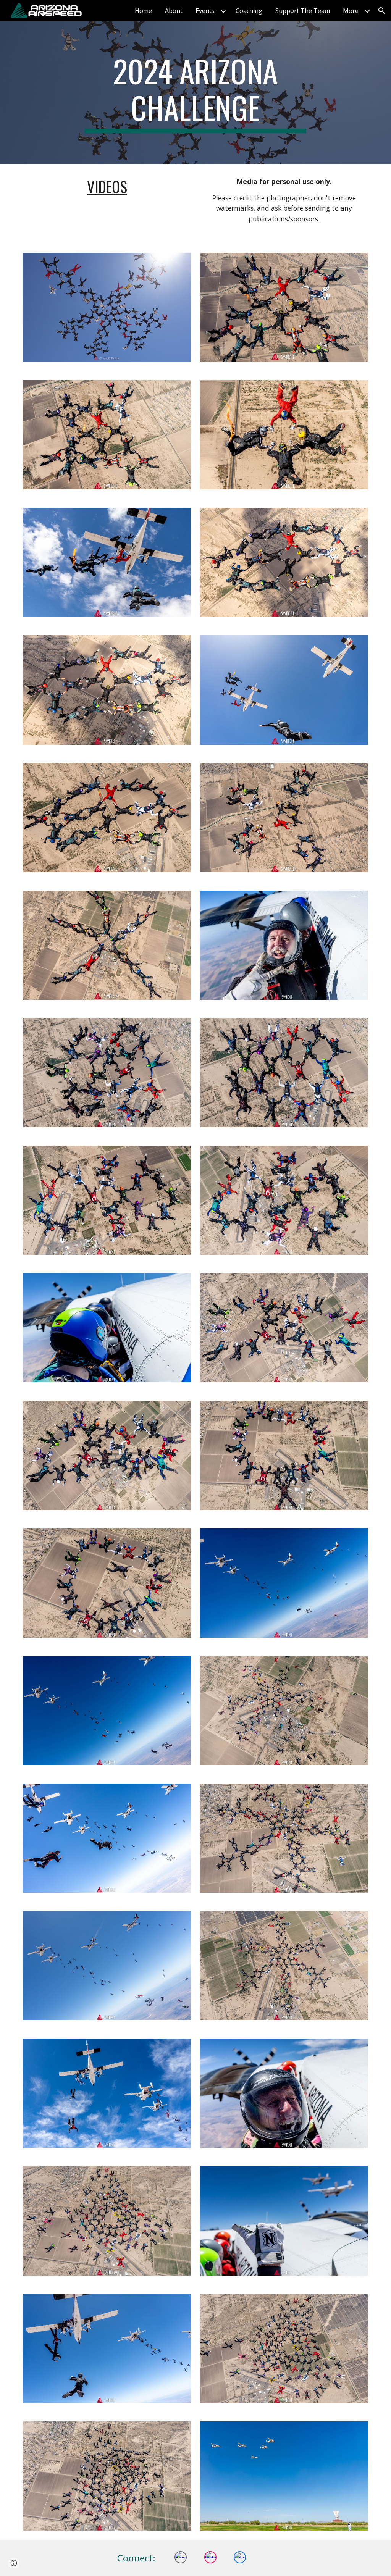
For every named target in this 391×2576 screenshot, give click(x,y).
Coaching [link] (249, 11)
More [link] (351, 11)
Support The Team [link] (303, 11)
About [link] (174, 11)
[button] (382, 11)
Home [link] (143, 11)
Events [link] (205, 11)
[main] (195, 93)
